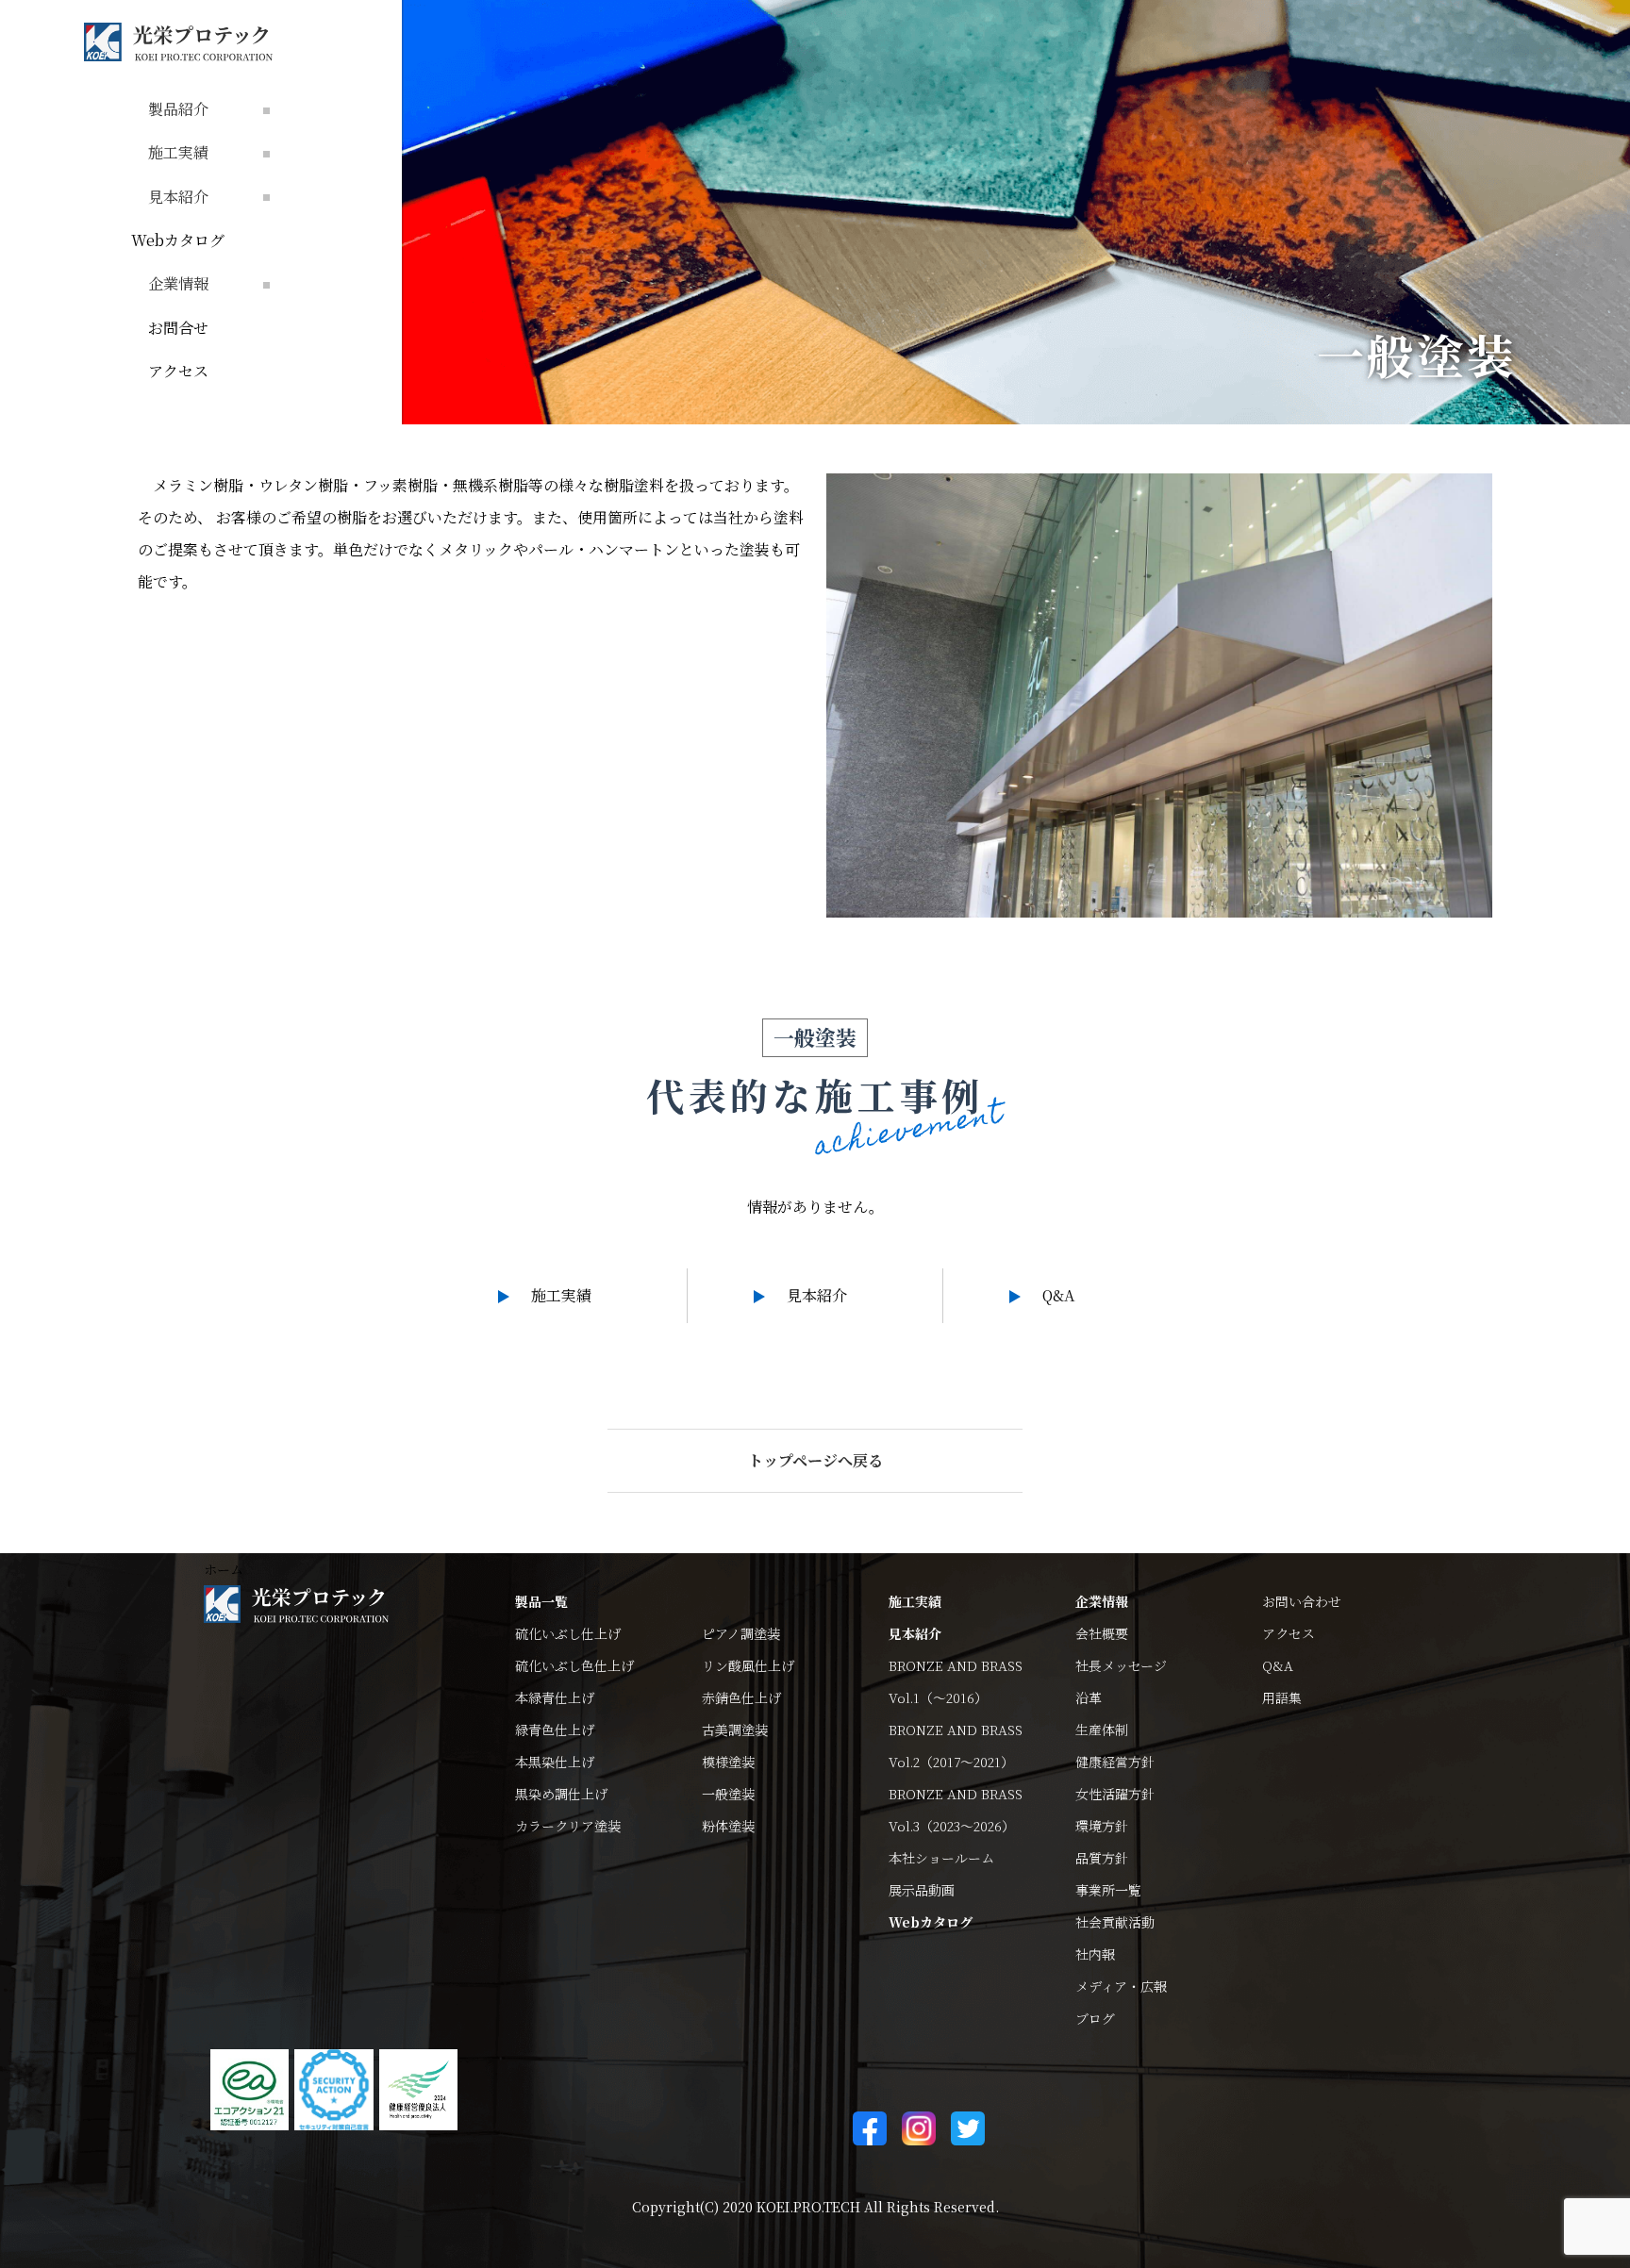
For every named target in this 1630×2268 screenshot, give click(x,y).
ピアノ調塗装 (741, 1633)
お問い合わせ (1302, 1601)
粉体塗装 (728, 1826)
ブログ (1095, 2018)
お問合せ (178, 328)
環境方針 (1102, 1826)
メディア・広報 (1121, 1986)
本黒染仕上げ (555, 1762)
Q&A (1058, 1295)
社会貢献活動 (1115, 1922)
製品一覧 (541, 1601)
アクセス (178, 371)
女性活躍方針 (1115, 1794)
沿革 (1089, 1697)
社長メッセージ (1121, 1665)
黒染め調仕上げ (561, 1794)
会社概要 (1102, 1633)
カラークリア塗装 (568, 1826)
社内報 (1095, 1954)
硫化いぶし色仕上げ (574, 1665)
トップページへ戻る (815, 1460)
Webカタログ (178, 240)
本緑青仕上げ (555, 1697)
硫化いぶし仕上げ (568, 1633)
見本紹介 (817, 1295)
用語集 (1282, 1697)
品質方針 (1102, 1858)
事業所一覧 (1108, 1890)
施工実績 (561, 1295)
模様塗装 (728, 1762)
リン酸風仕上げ (748, 1665)
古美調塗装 (735, 1730)
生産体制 (1102, 1730)
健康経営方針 (1115, 1762)
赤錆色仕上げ (741, 1697)
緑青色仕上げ (555, 1730)
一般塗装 (728, 1794)
